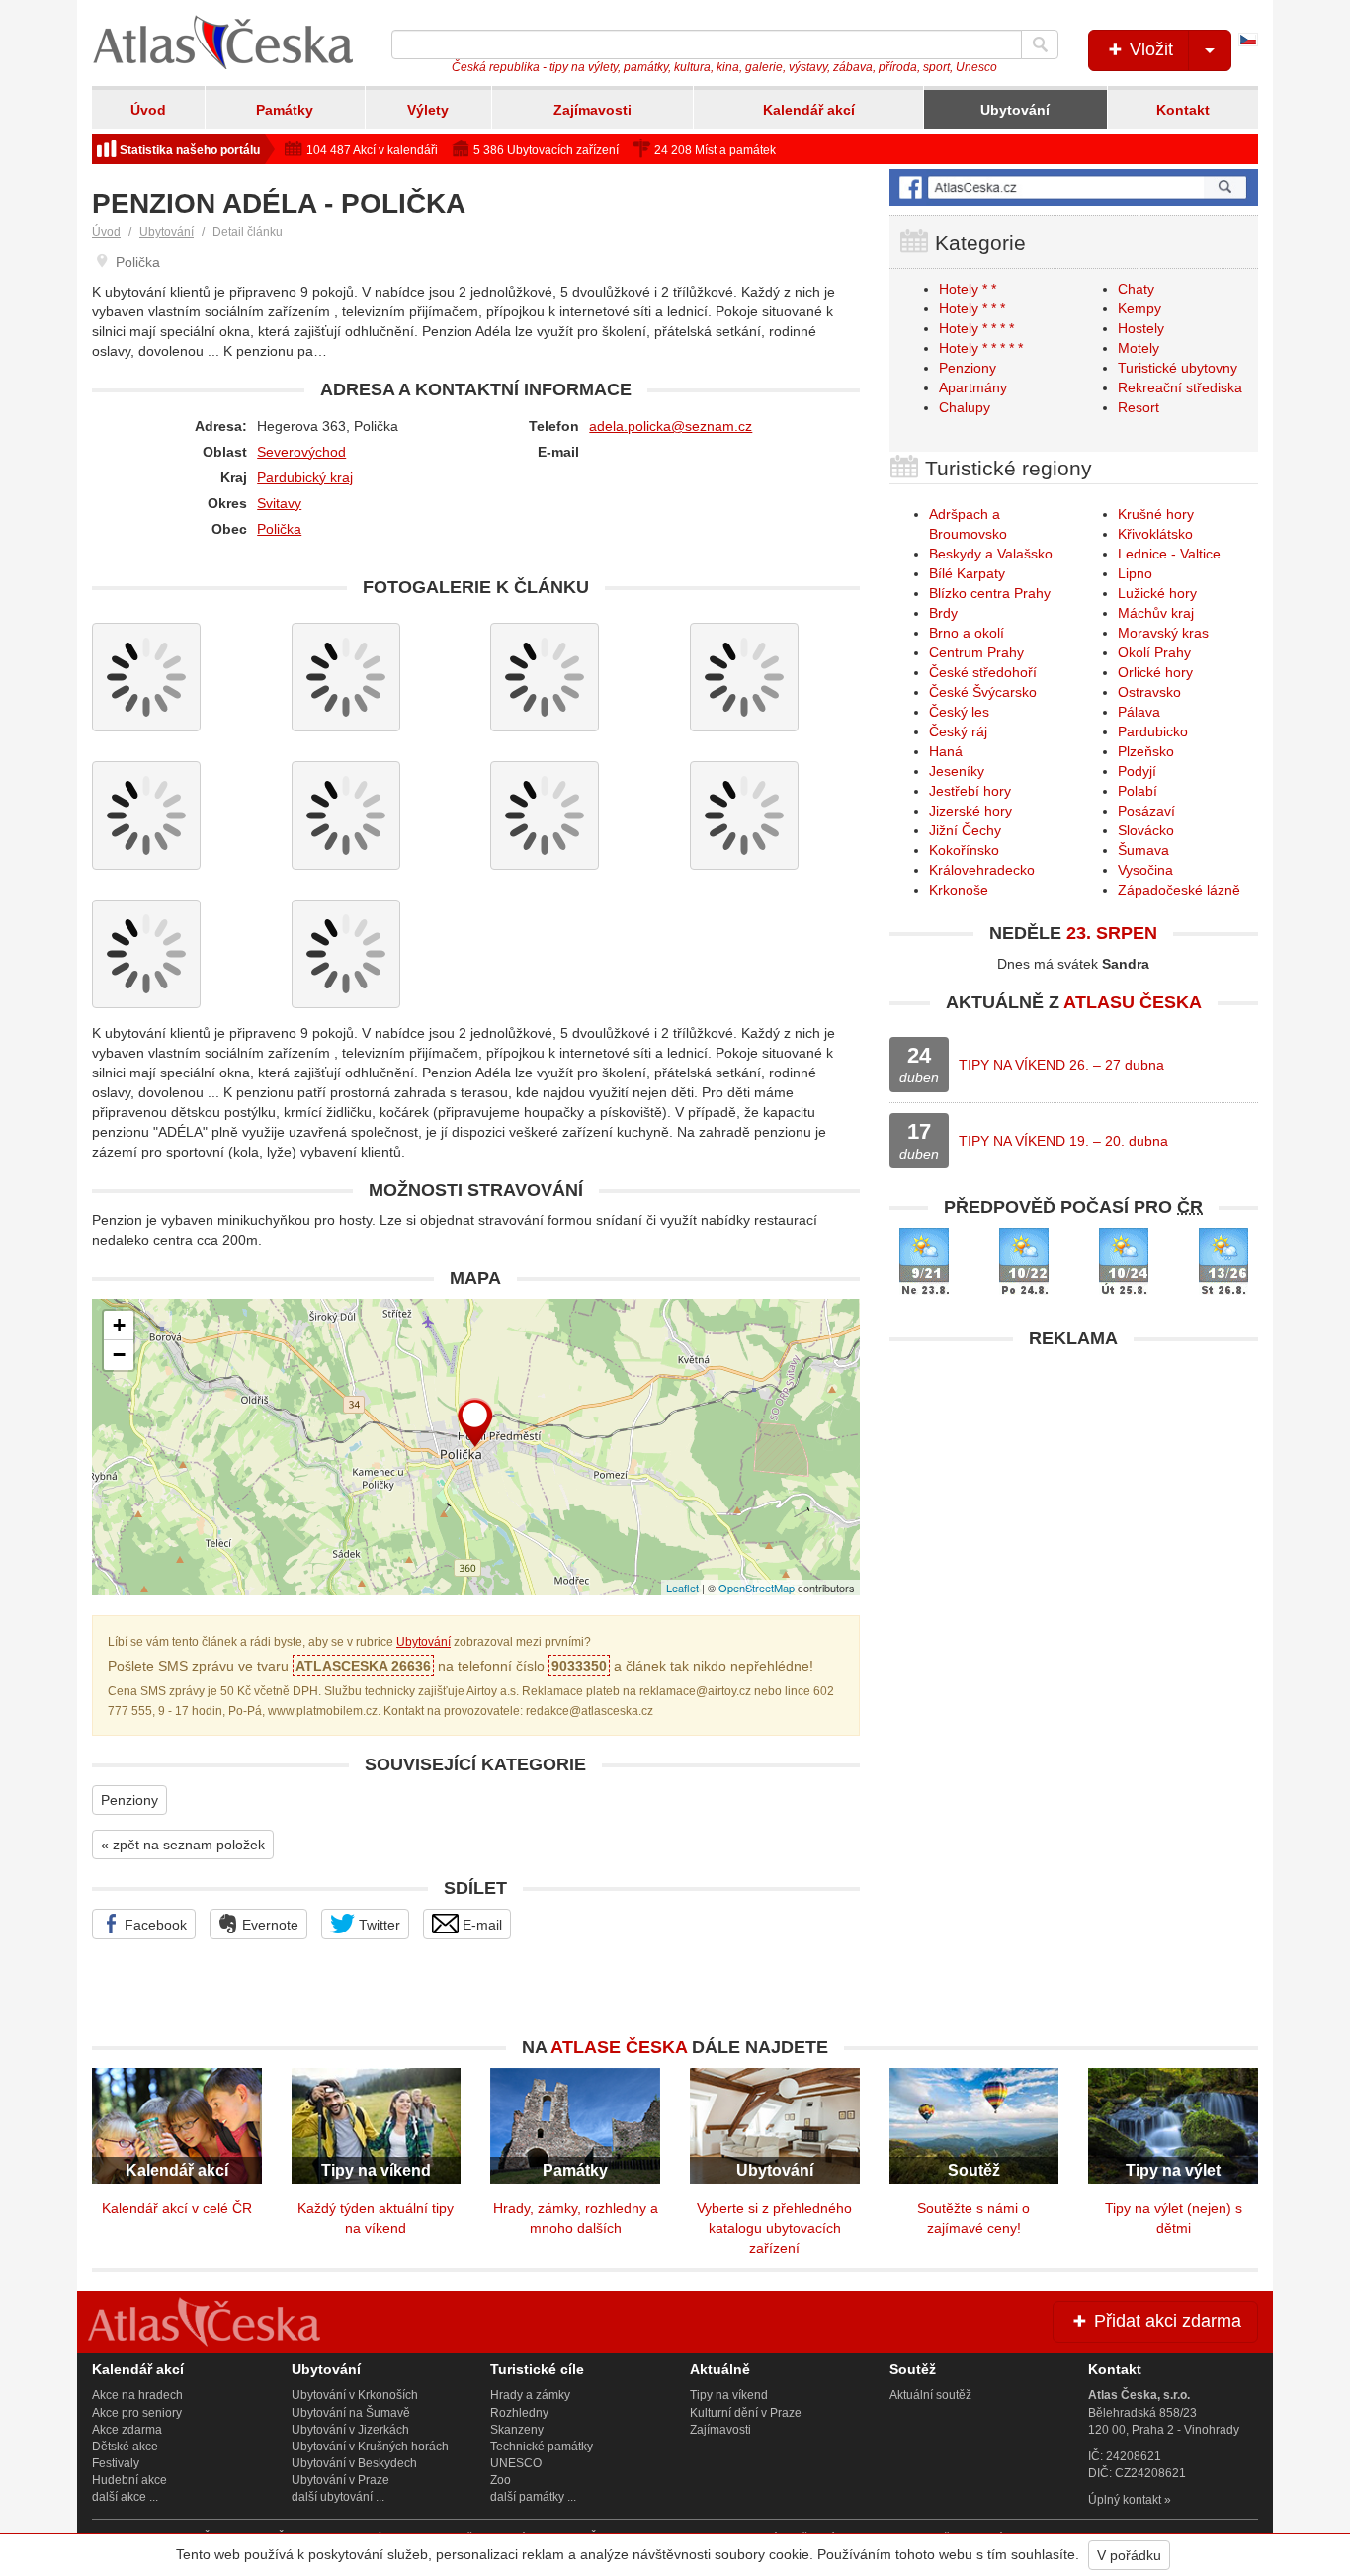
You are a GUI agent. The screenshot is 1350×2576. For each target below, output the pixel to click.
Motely (1139, 348)
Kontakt (1183, 110)
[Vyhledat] (1040, 44)
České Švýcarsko (983, 692)
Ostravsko (1149, 692)
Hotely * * (968, 289)
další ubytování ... (338, 2497)
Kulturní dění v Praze (746, 2413)
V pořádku (1129, 2555)
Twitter (378, 1925)
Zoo (501, 2480)
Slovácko (1146, 830)
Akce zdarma (127, 2430)
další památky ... (533, 2497)
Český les (959, 712)
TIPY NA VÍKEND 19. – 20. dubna (1063, 1141)
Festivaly (116, 2463)
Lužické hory (1157, 593)
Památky (285, 110)
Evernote (268, 1925)
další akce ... (125, 2497)
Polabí (1138, 791)
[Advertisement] (1074, 1498)
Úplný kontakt (1125, 2500)
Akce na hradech (137, 2395)
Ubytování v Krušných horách (370, 2447)
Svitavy (279, 503)
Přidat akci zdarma (1165, 2321)
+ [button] (119, 1325)
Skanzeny (517, 2430)
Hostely (1141, 328)
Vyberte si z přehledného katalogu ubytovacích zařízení (774, 2228)
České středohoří (983, 672)
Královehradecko (982, 870)
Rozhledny (519, 2413)
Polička (279, 529)
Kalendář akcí (809, 110)
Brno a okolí (967, 633)
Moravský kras (1163, 633)
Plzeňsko (1146, 751)
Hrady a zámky (530, 2395)
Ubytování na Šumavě (351, 2413)
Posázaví (1146, 811)
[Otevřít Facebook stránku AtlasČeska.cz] (1074, 187)
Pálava (1139, 712)
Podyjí (1137, 771)
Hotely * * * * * (981, 348)
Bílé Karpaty (967, 573)
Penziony (129, 1800)
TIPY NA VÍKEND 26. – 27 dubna (1061, 1065)
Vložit (1149, 49)
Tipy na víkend (729, 2395)
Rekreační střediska (1180, 387)
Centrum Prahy (976, 652)
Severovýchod (301, 452)
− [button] (119, 1355)
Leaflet (682, 1588)
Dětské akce (125, 2447)
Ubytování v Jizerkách (350, 2430)
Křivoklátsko (1155, 534)
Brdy (943, 613)
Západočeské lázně (1179, 890)
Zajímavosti (592, 110)
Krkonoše (959, 890)
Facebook (154, 1925)
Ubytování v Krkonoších (355, 2395)
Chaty (1136, 289)
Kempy (1139, 308)
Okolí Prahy (1154, 652)
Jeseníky (957, 771)
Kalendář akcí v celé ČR (177, 2208)
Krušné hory (1156, 514)
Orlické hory (1155, 672)
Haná (946, 751)
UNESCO (516, 2463)
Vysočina (1145, 870)
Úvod (148, 110)
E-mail (480, 1925)
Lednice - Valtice (1169, 554)
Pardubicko (1153, 731)
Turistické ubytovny (1178, 368)
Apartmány (973, 387)
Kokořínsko (964, 850)
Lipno (1135, 573)
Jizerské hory (970, 811)
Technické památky (542, 2447)
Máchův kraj (1156, 613)
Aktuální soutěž (930, 2395)
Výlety (428, 110)
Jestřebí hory (970, 791)
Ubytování (1015, 110)
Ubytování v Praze (340, 2480)
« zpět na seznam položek (183, 1845)
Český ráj (958, 731)
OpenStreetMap (757, 1588)
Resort (1139, 407)
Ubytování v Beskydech (354, 2463)
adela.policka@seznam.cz (671, 426)
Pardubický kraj (305, 477)
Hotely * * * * (976, 328)
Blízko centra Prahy (990, 593)
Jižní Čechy (965, 830)
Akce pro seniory (137, 2413)
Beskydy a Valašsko (991, 554)
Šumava (1143, 850)
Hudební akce (129, 2480)
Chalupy (965, 407)
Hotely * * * (972, 308)
